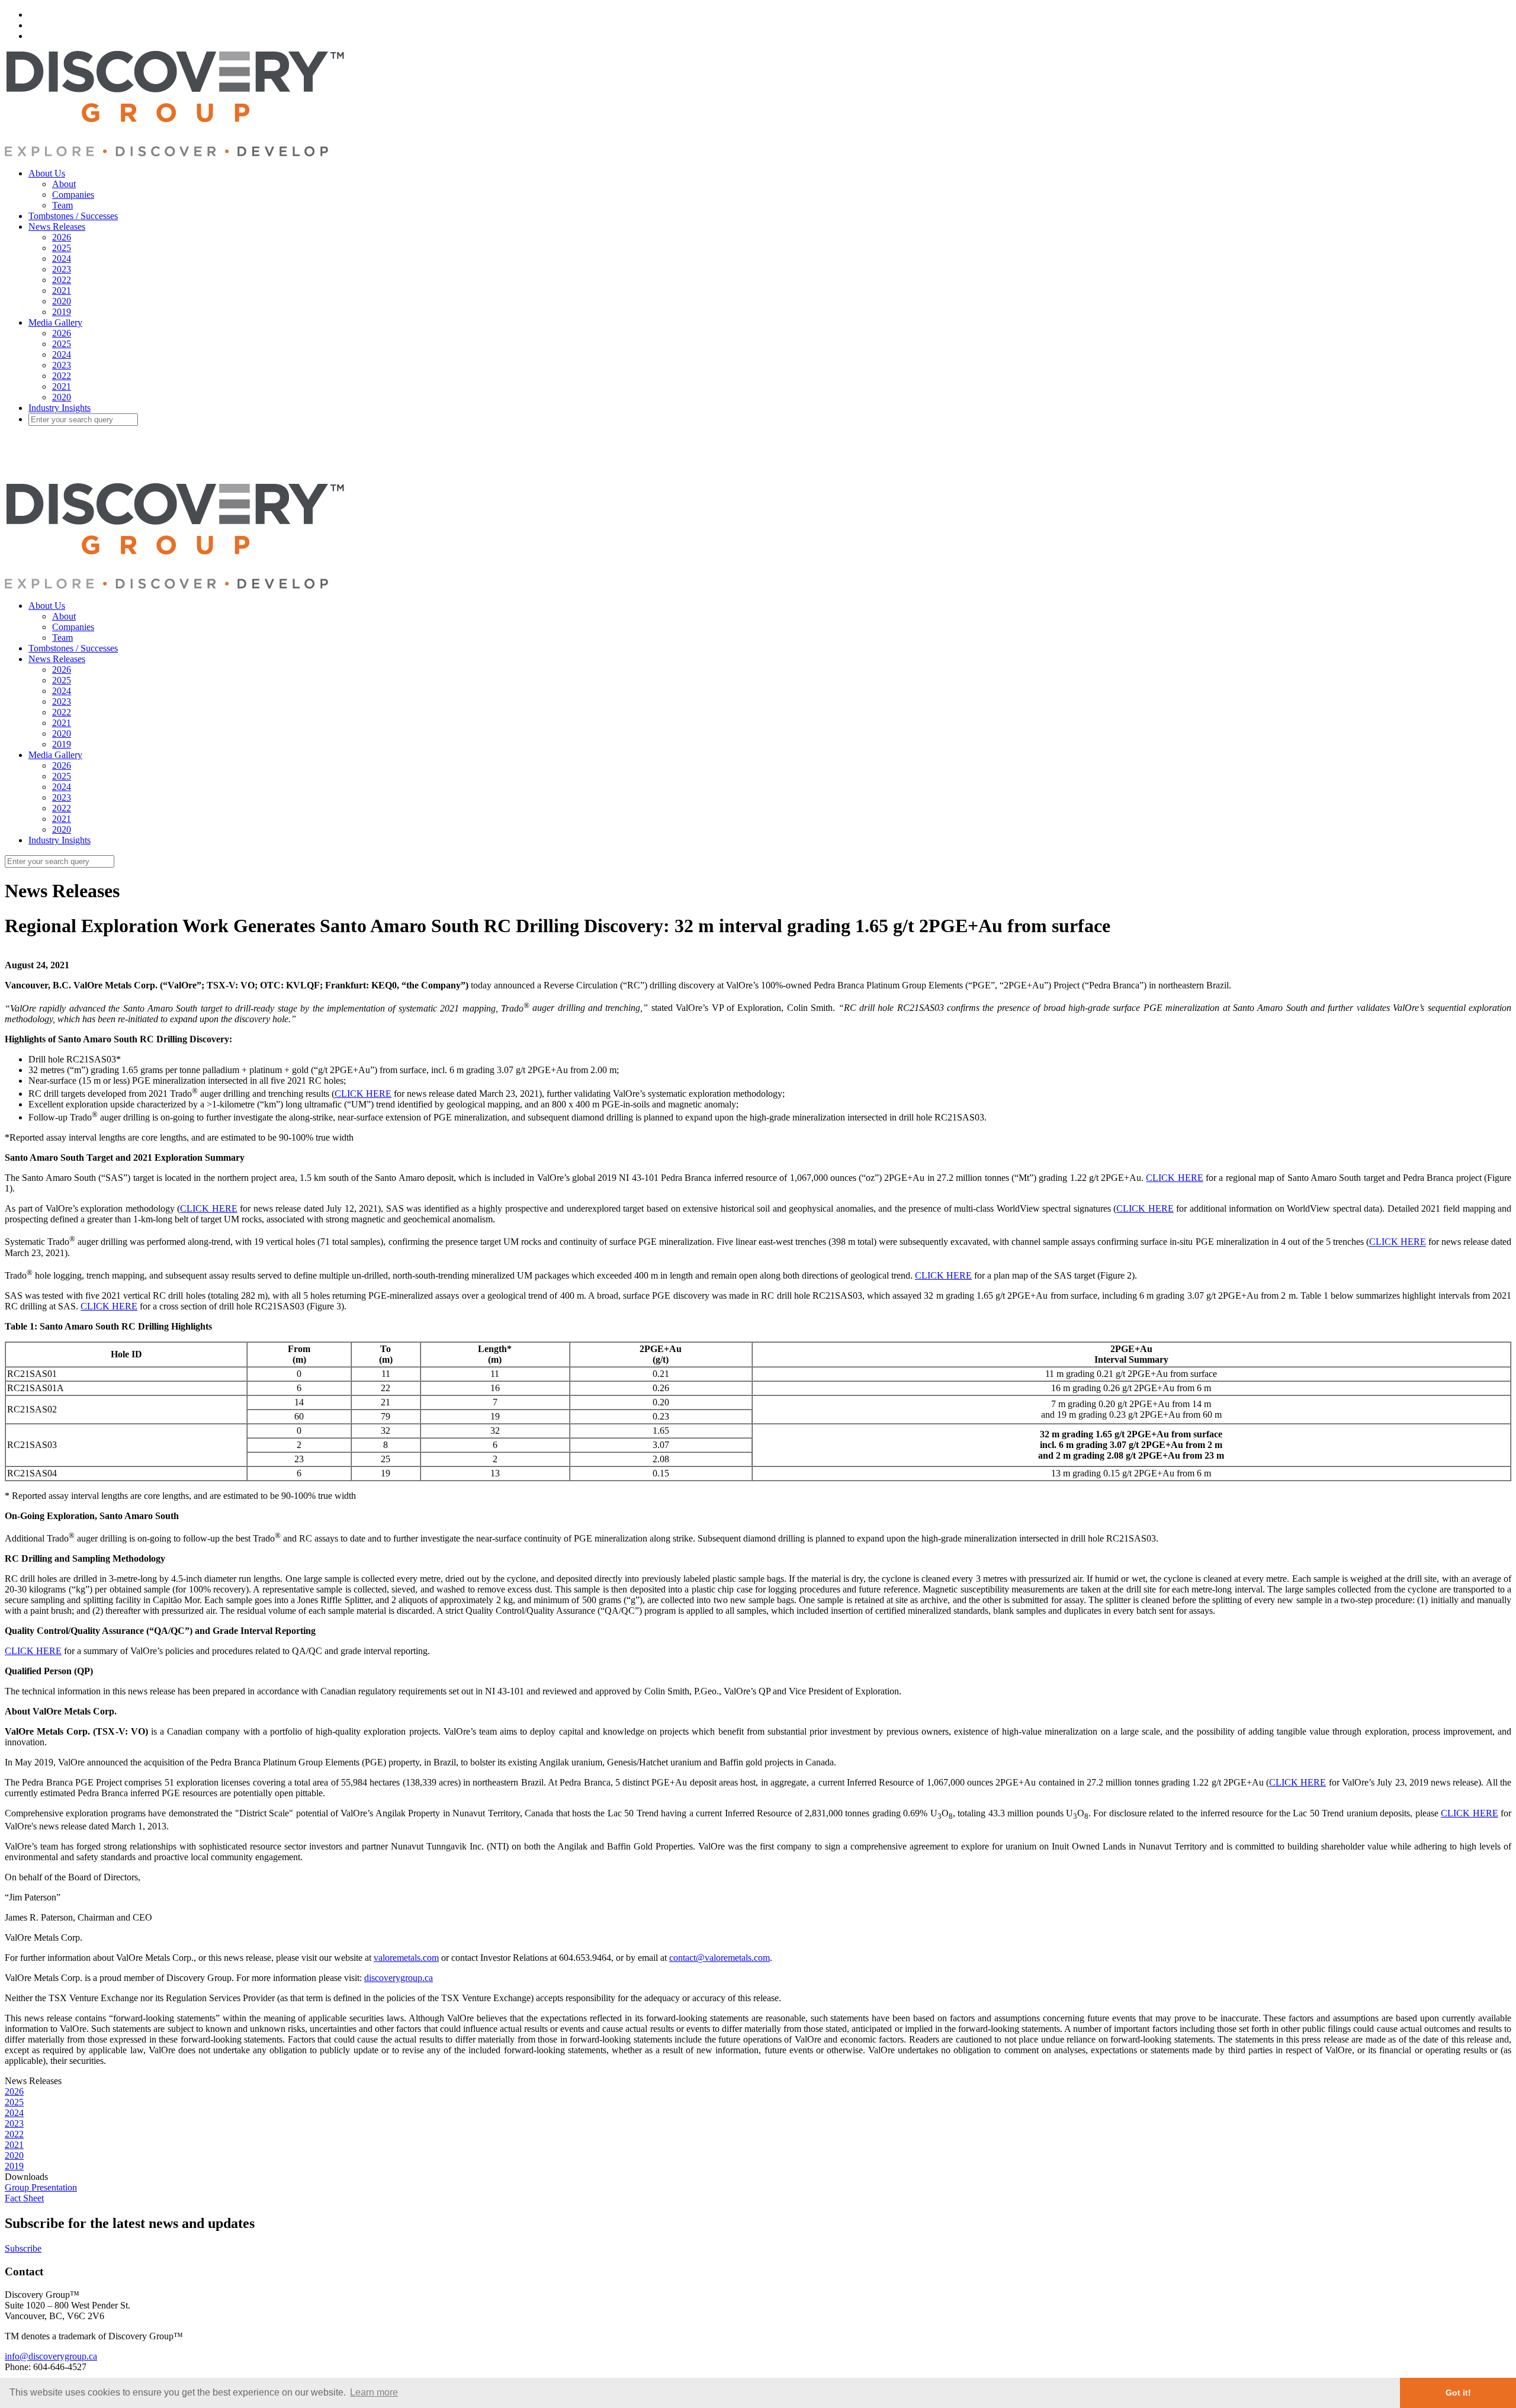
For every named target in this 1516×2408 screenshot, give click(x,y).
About (64, 184)
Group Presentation (41, 2187)
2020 (62, 301)
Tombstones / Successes (73, 216)
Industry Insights (60, 408)
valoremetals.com (406, 1958)
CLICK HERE (363, 1094)
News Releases (57, 227)
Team (62, 205)
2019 (62, 312)
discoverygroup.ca (399, 1978)
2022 (62, 280)
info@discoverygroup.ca (51, 2356)
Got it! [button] (1458, 2393)
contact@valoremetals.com (720, 1958)
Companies (73, 195)
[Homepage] (174, 153)
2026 (62, 237)
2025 (62, 248)
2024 (62, 259)
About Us (47, 173)
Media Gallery (55, 322)
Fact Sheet (24, 2198)
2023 (62, 269)
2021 (62, 290)
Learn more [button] (374, 2392)
